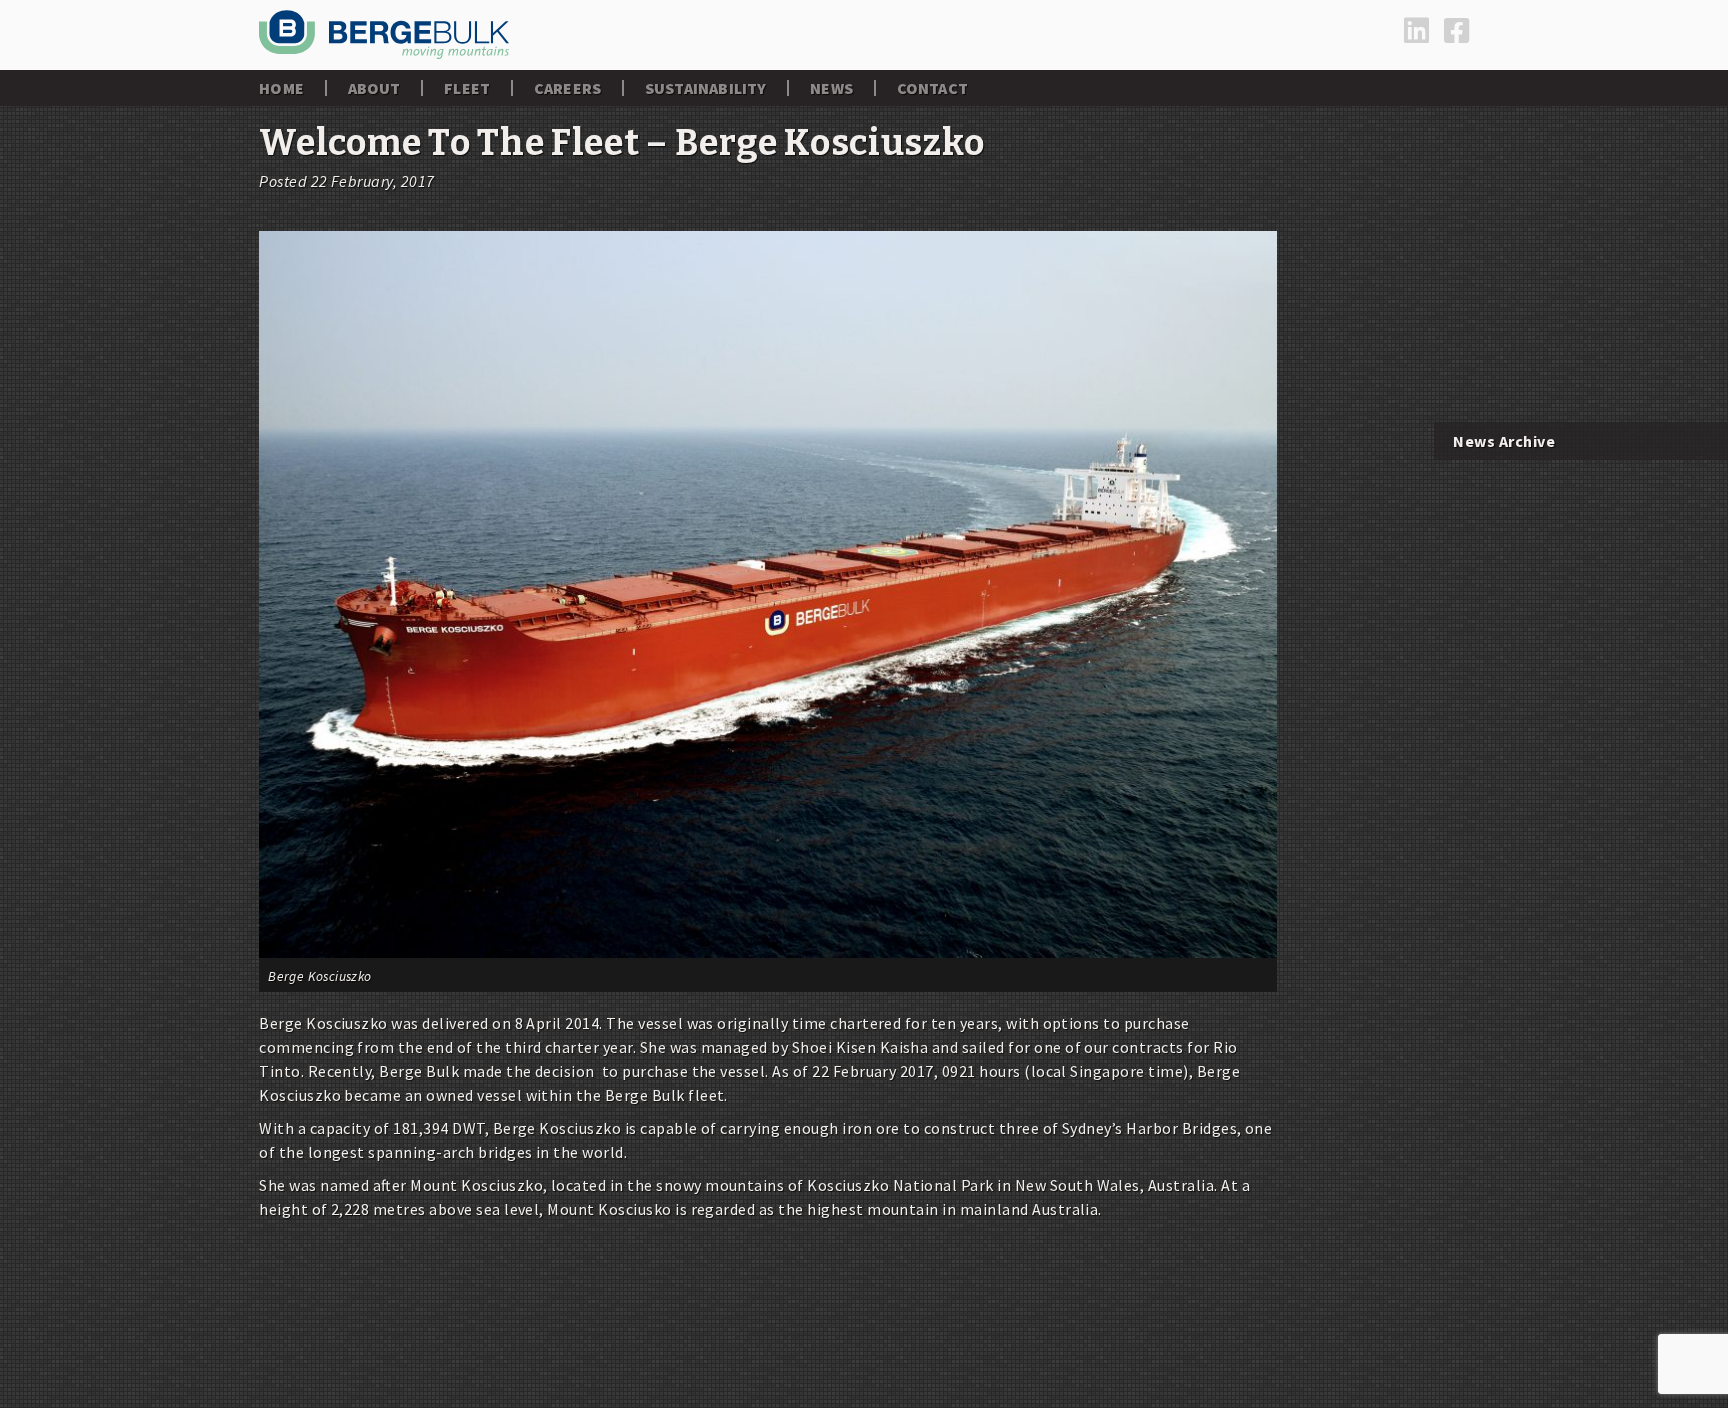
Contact (932, 88)
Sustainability (706, 88)
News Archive (1504, 441)
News (831, 88)
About (374, 88)
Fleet (467, 88)
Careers (567, 88)
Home (281, 88)
